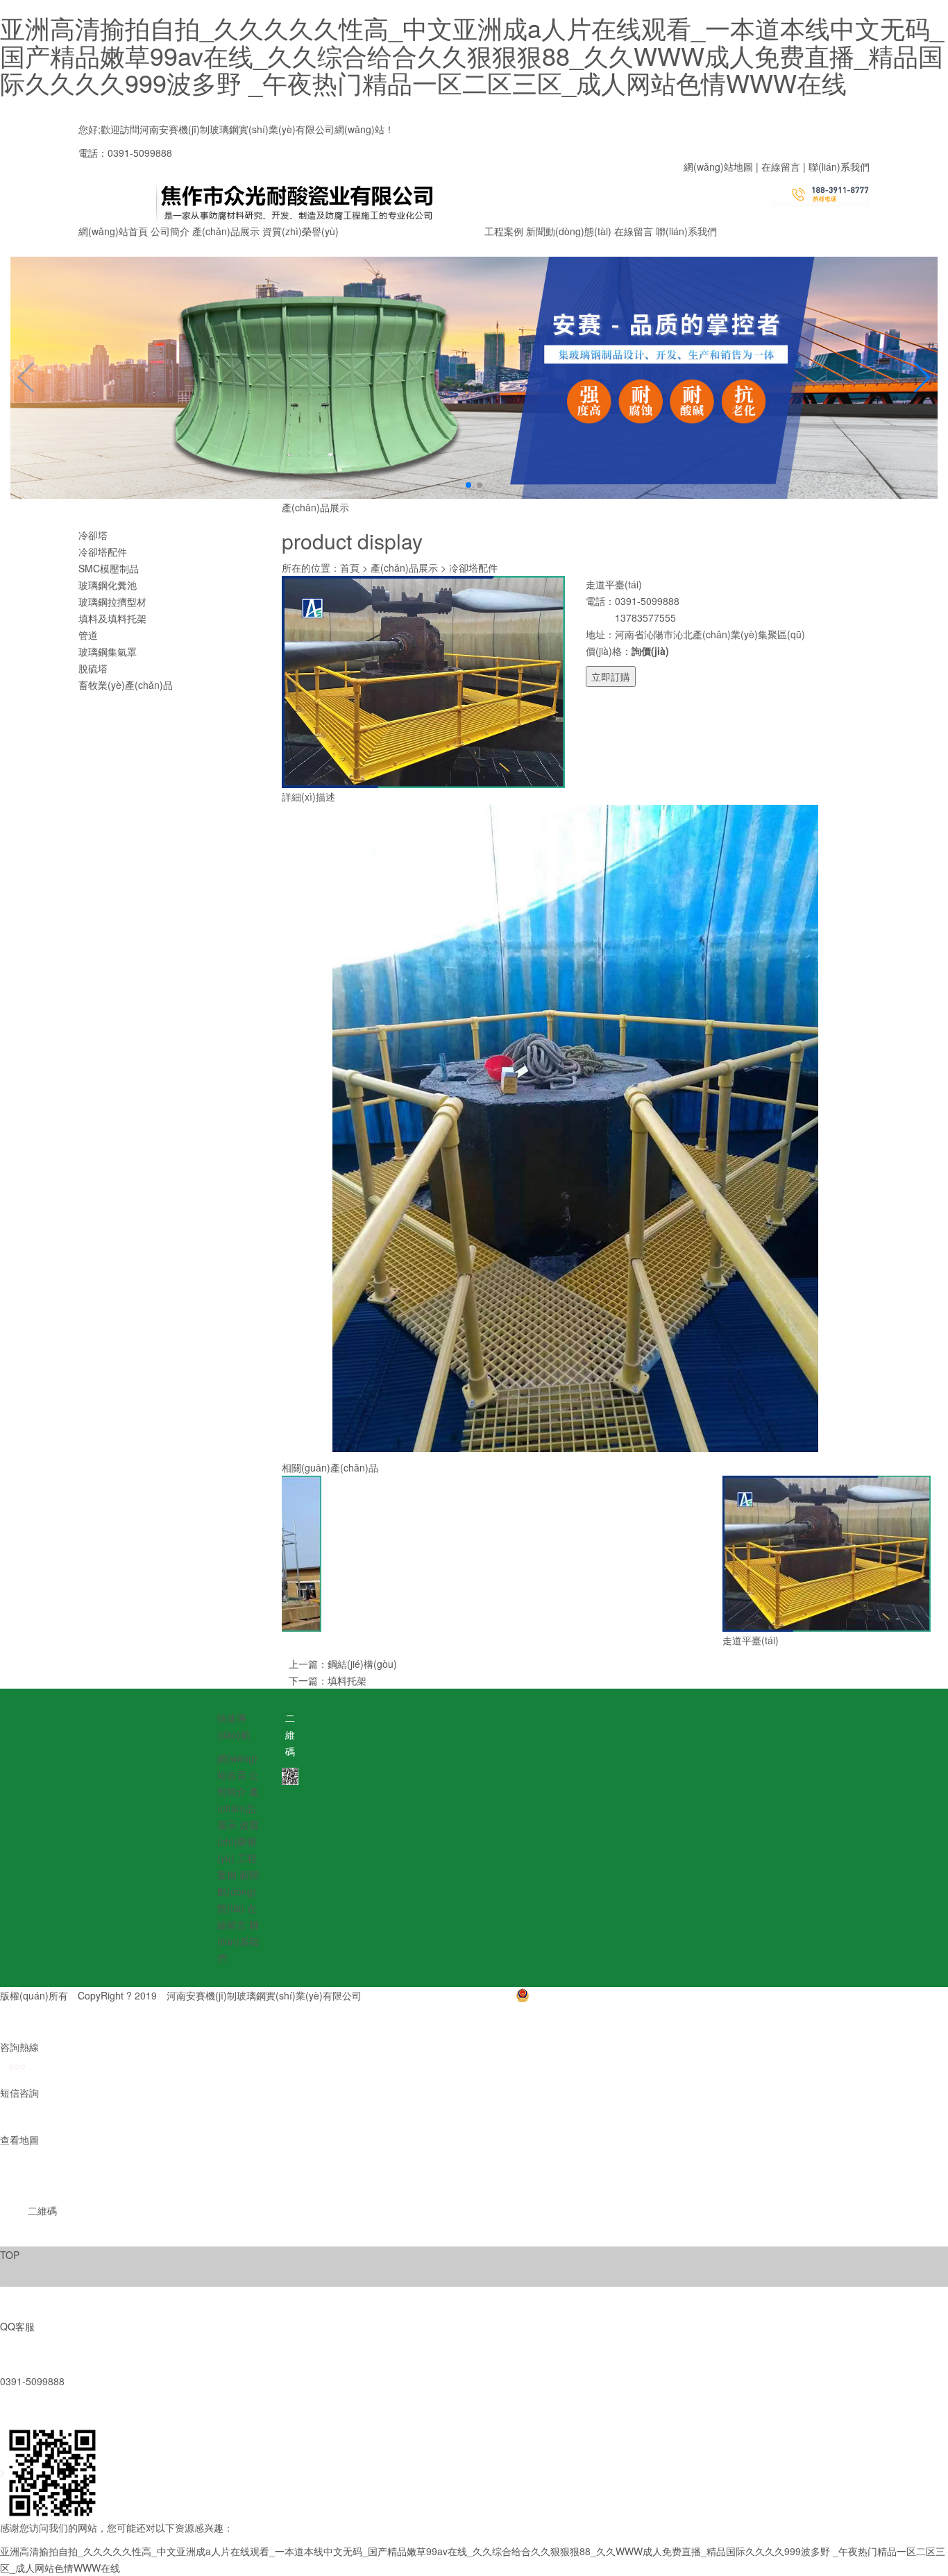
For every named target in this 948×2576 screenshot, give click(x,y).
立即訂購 (611, 676)
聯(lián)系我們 (839, 167)
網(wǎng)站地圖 (718, 167)
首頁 (350, 568)
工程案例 (504, 231)
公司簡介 (170, 231)
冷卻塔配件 (473, 568)
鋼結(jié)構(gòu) (362, 1664)
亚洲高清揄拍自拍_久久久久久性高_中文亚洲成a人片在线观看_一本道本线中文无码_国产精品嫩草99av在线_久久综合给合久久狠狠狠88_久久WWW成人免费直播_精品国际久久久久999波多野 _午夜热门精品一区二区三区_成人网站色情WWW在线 (472, 55)
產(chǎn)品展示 (226, 231)
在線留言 (781, 167)
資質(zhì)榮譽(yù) (301, 231)
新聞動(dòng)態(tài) (569, 231)
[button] (468, 485)
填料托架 (347, 1680)
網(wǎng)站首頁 (113, 231)
